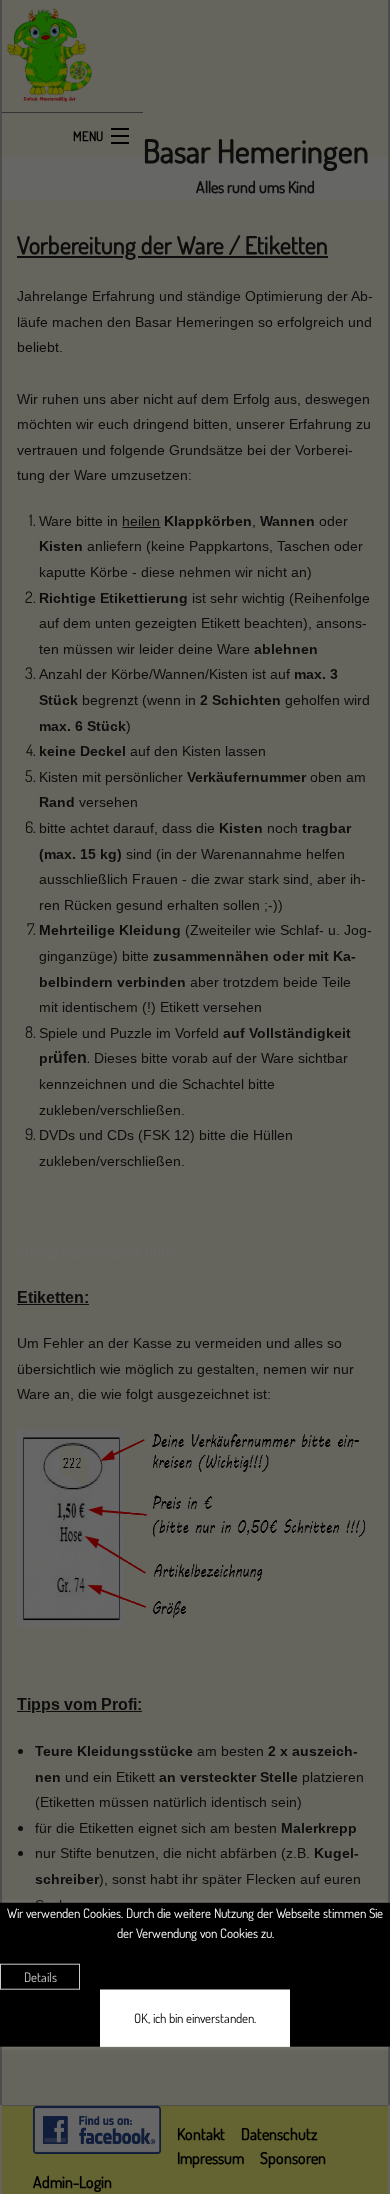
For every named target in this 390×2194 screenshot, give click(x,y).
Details (40, 1977)
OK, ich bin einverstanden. (195, 2018)
